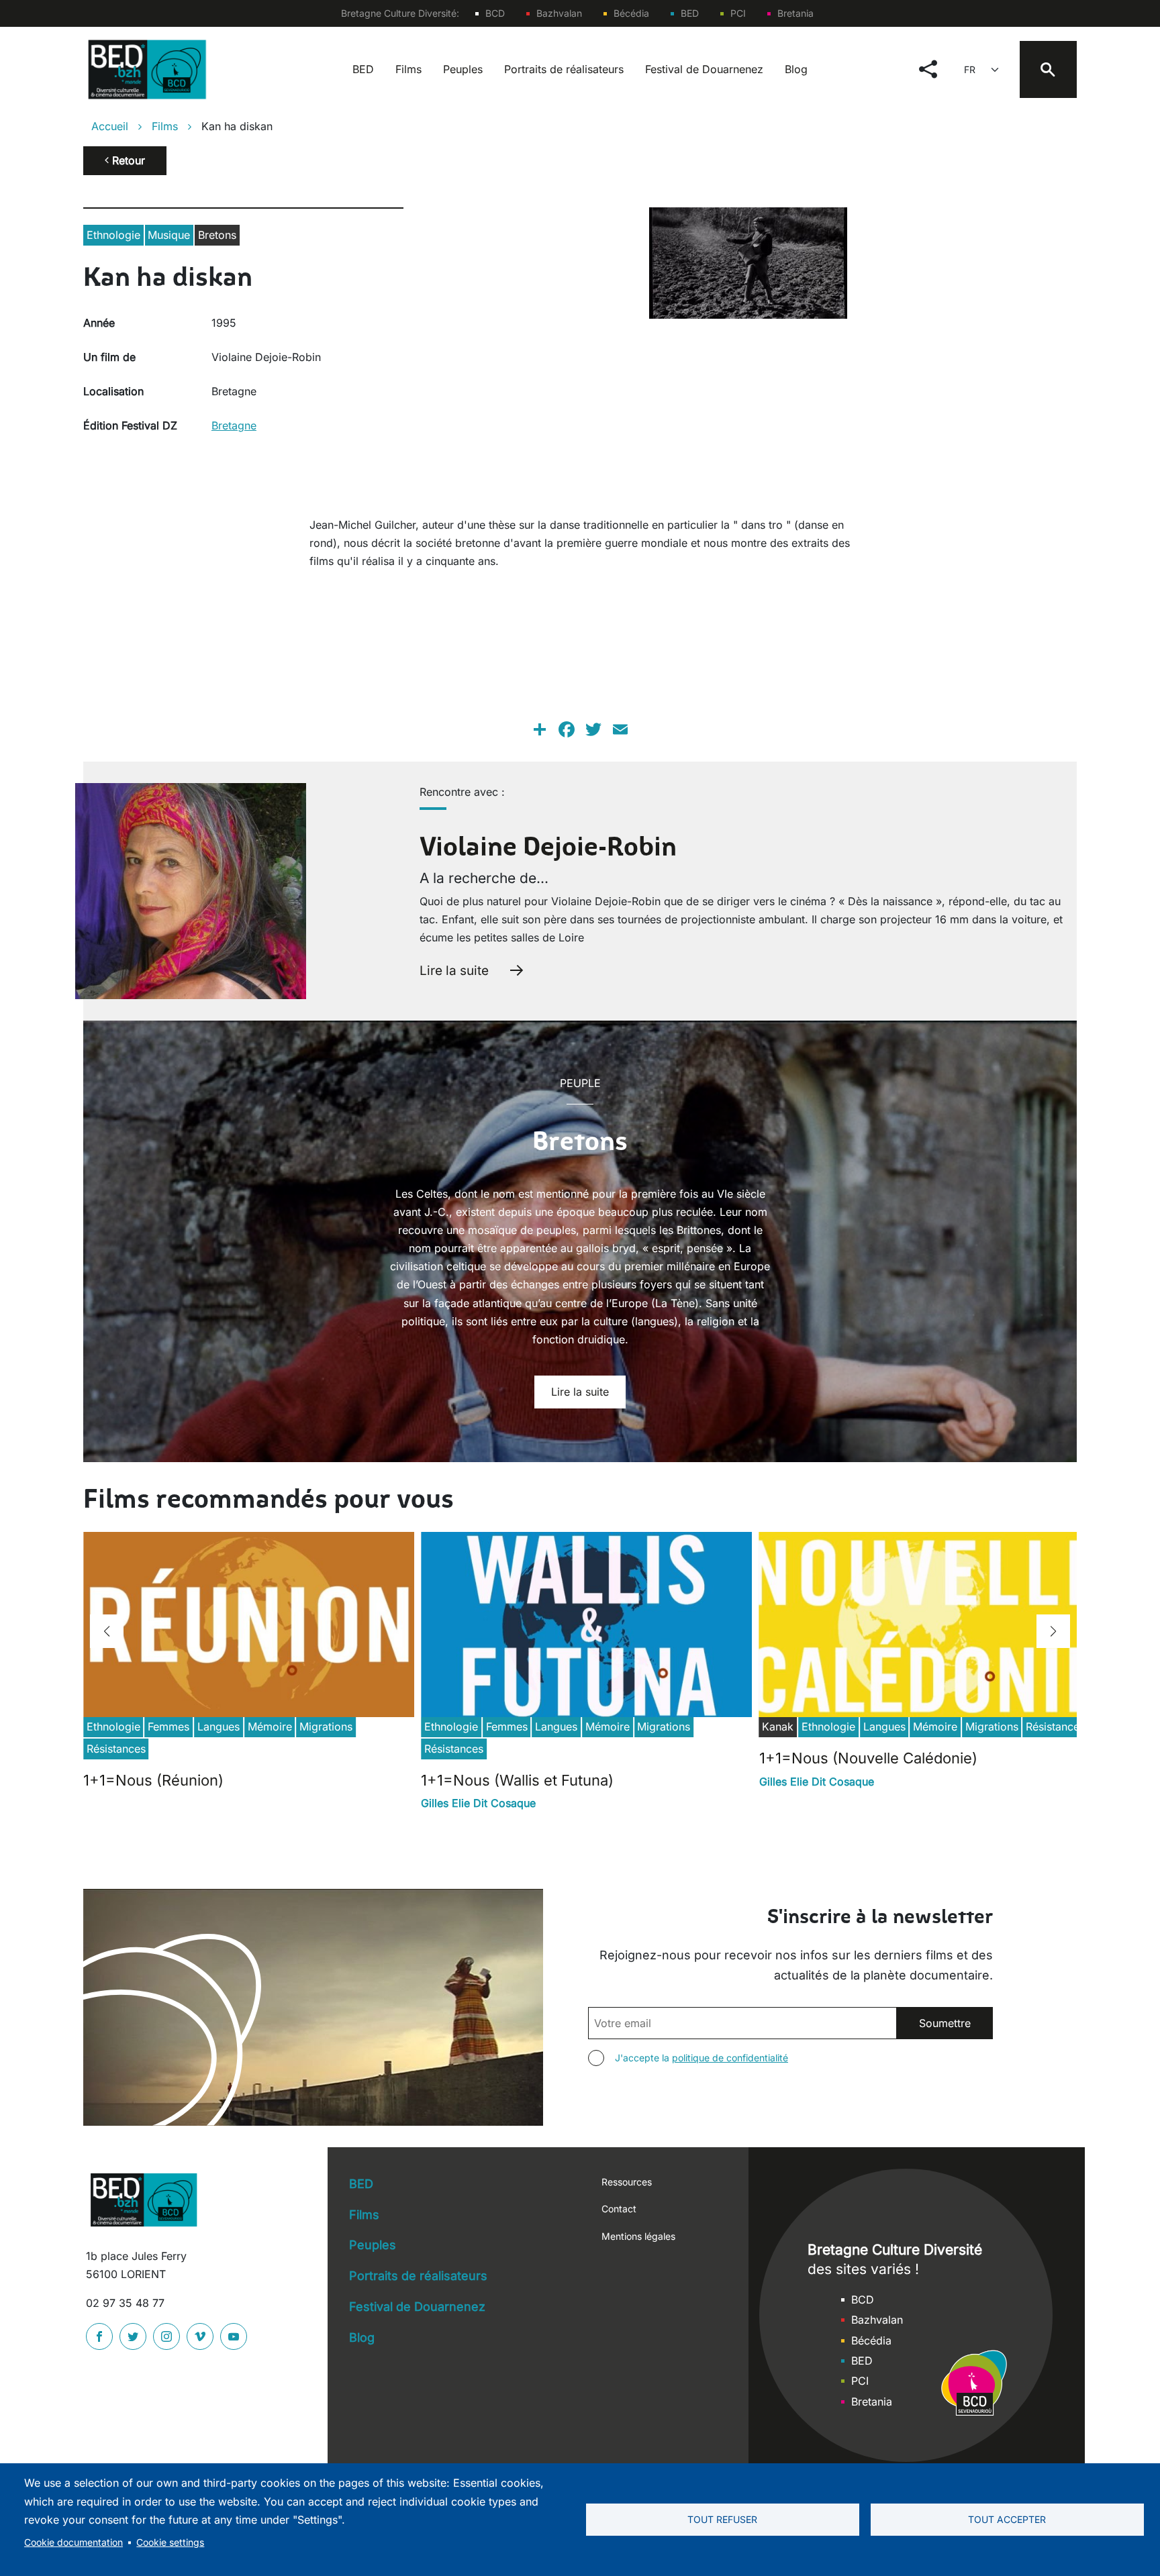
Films (408, 69)
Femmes (168, 1727)
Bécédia (631, 13)
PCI (738, 13)
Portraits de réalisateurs (564, 69)
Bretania (795, 13)
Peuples (463, 69)
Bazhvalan (559, 13)
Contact (619, 2209)
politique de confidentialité (730, 2058)
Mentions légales (638, 2236)
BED (690, 13)
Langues (219, 1727)
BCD (495, 13)
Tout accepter (1007, 2520)
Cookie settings (170, 2542)
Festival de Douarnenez (704, 69)
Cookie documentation (74, 2542)
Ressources (627, 2182)
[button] (107, 1631)
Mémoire (270, 1727)
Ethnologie (113, 235)
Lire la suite (454, 970)
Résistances (116, 1749)
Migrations (326, 1727)
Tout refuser (722, 2520)
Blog (796, 69)
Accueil (110, 126)
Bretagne (234, 425)
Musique (169, 235)
